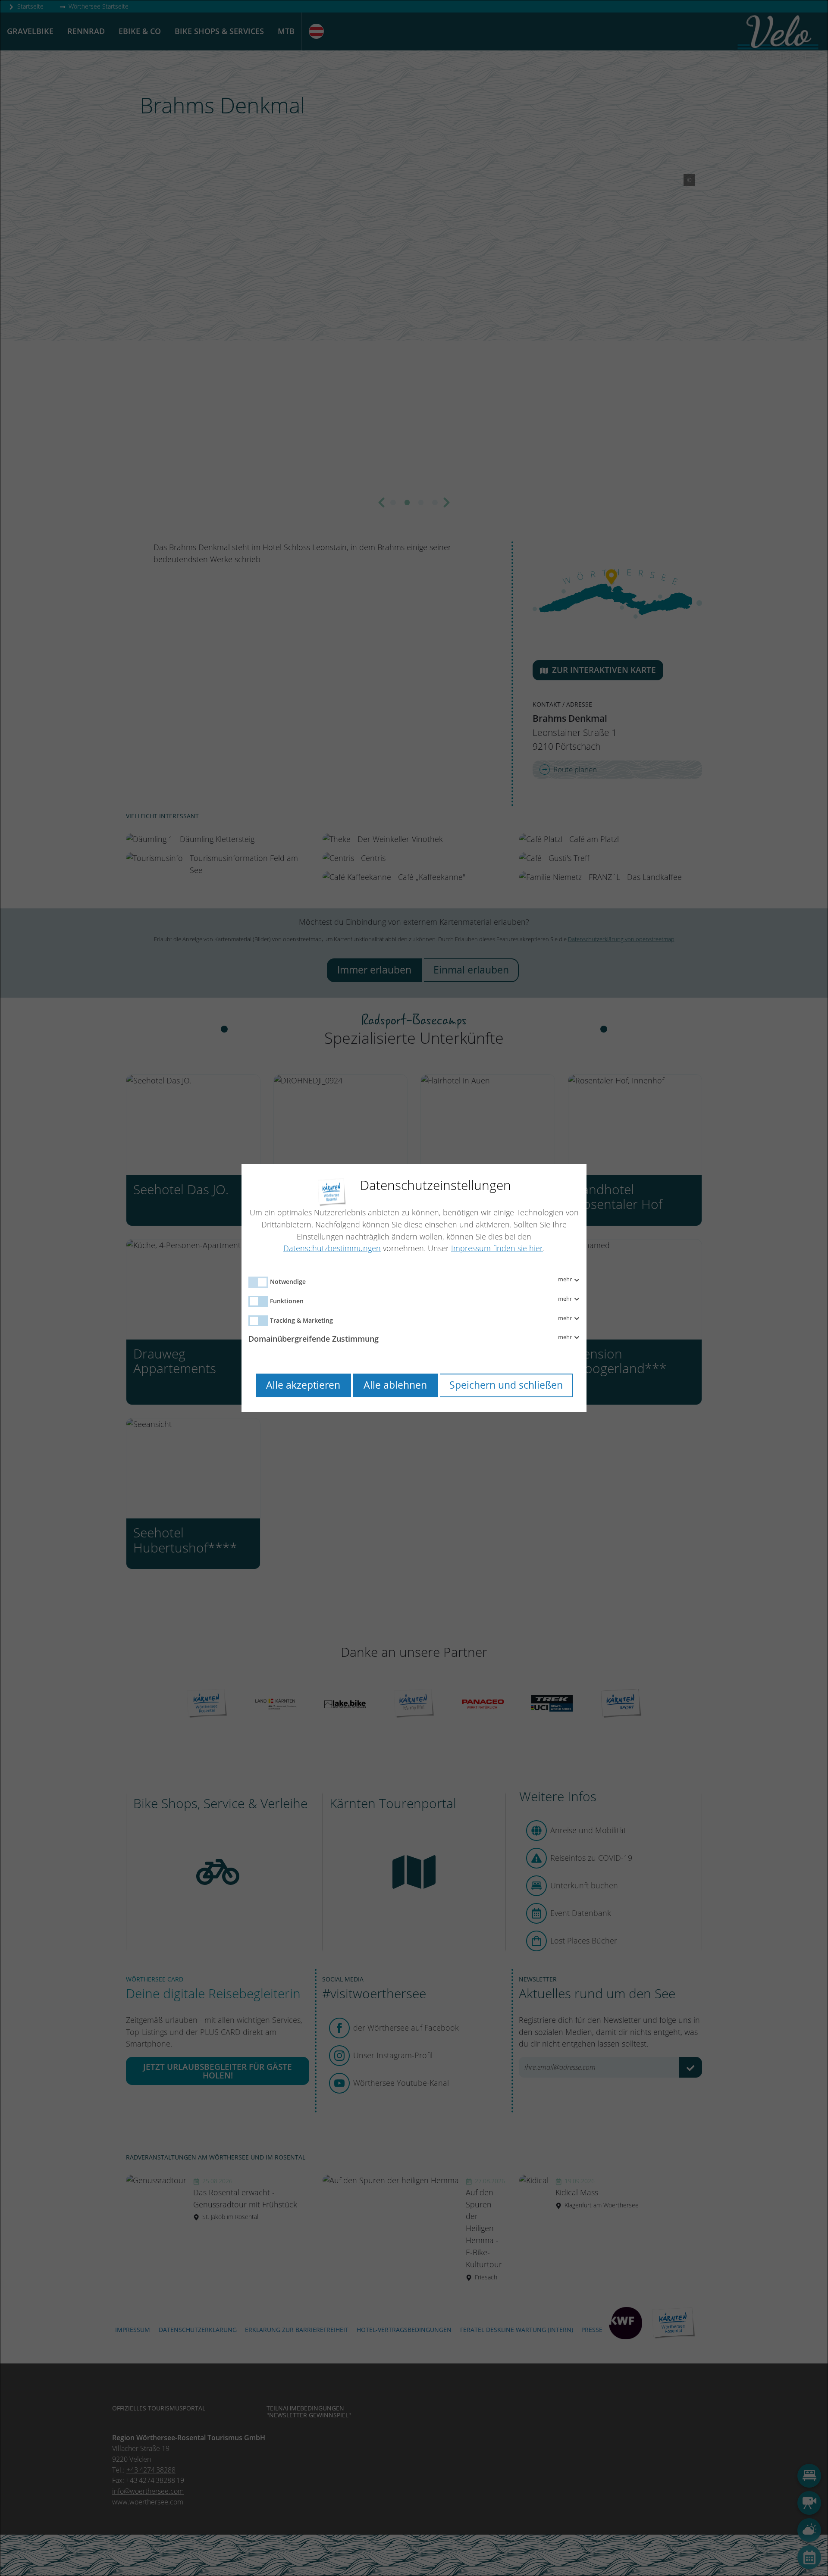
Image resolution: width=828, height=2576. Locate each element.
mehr (566, 1280)
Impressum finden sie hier (497, 1248)
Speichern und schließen (506, 1385)
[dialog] (414, 1288)
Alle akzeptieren (303, 1385)
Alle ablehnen (395, 1385)
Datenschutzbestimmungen (332, 1248)
